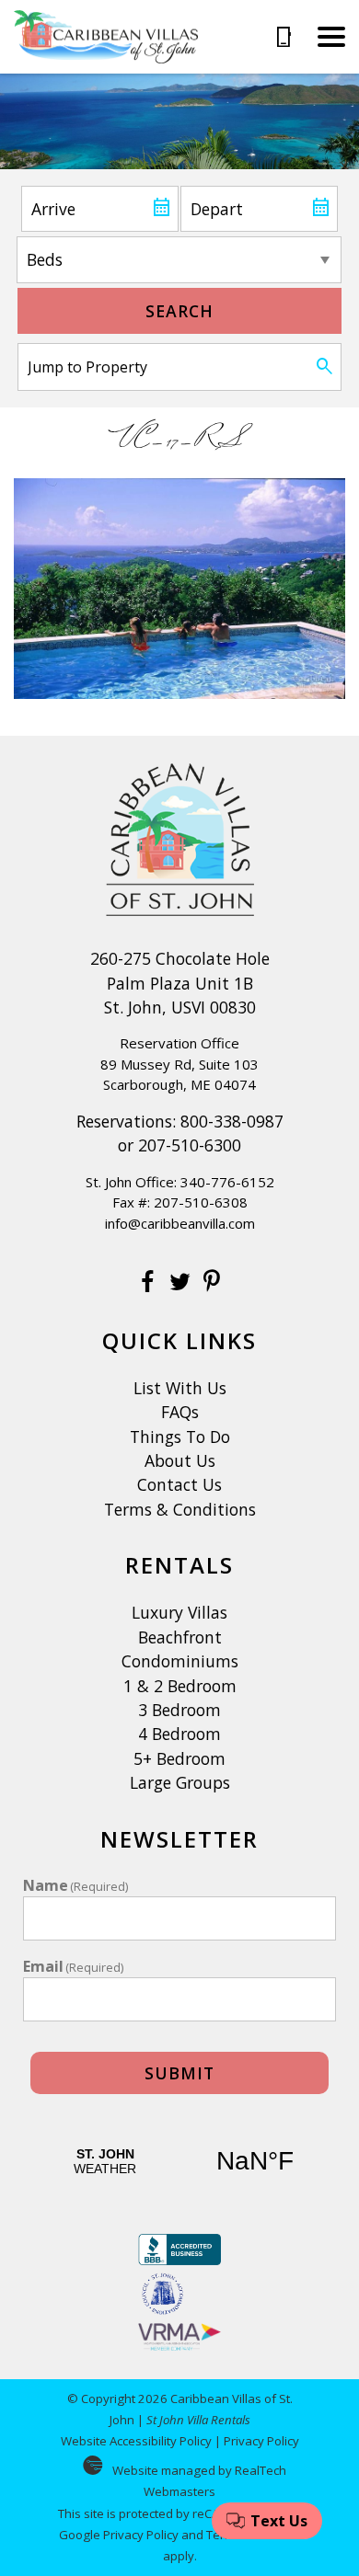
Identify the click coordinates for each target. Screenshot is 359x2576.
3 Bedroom (179, 1710)
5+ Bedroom (179, 1758)
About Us (180, 1460)
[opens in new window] (148, 1284)
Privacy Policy (261, 2441)
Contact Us (179, 1484)
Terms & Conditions (180, 1509)
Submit (179, 2073)
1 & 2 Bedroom (180, 1686)
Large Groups (180, 1782)
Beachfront (180, 1637)
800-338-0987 (232, 1121)
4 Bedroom (179, 1734)
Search (179, 311)
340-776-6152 (227, 1182)
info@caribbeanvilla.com (180, 1223)
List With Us (180, 1388)
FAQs (180, 1412)
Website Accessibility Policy (136, 2441)
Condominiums (180, 1661)
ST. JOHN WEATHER (180, 2161)
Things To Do (180, 1437)
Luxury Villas (179, 1612)
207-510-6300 (190, 1145)
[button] (331, 37)
